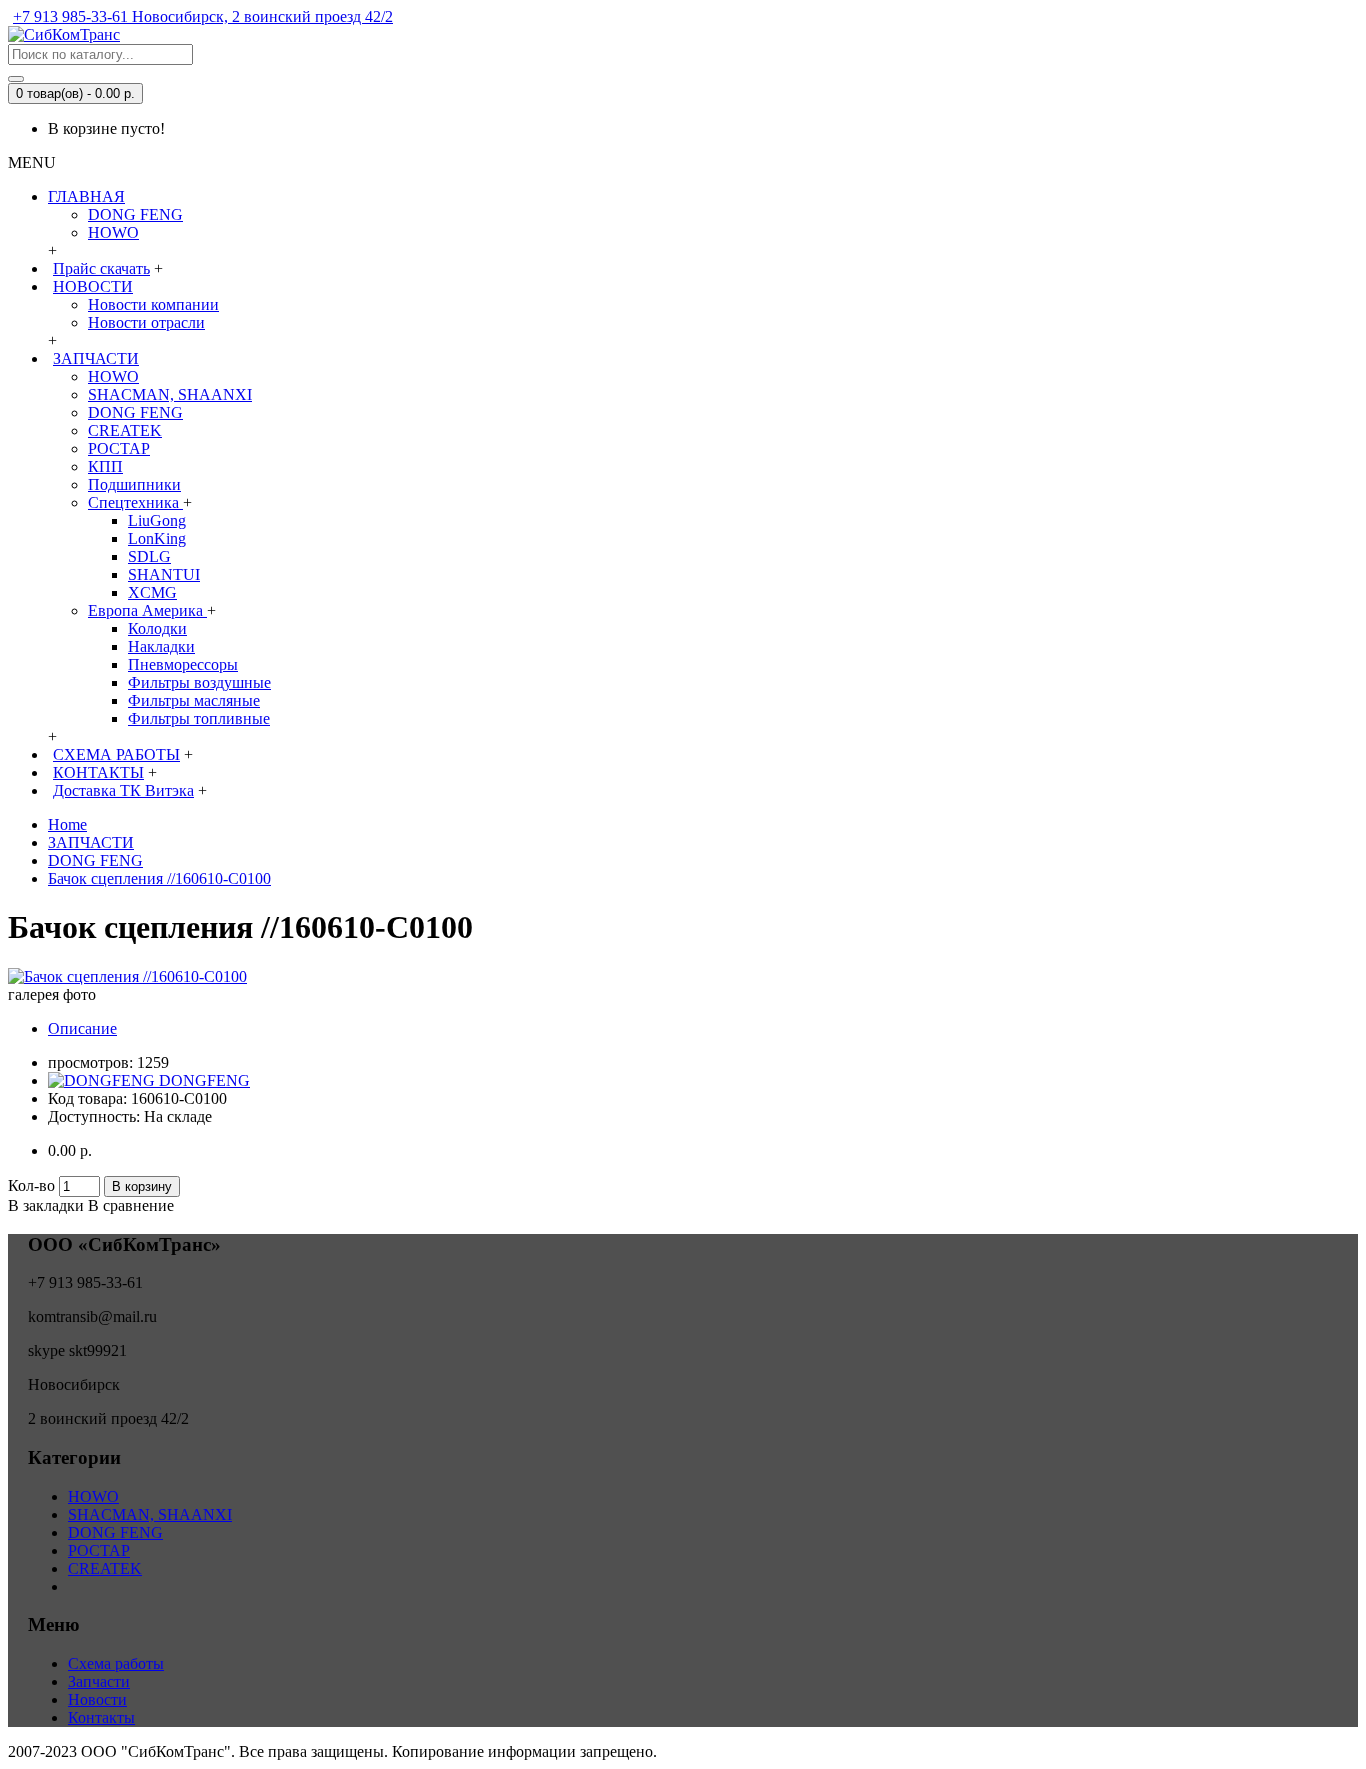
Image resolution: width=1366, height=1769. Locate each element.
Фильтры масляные (194, 700)
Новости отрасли (146, 322)
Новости (97, 1699)
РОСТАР (119, 448)
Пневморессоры (183, 664)
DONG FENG (135, 214)
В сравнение (131, 1205)
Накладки (161, 646)
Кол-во (31, 1185)
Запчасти (99, 1681)
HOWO (113, 232)
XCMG (152, 592)
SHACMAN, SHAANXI (170, 394)
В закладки (46, 1205)
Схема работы (116, 1663)
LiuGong (157, 520)
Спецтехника (135, 502)
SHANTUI (164, 574)
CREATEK (125, 430)
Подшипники (134, 484)
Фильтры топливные (199, 718)
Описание (82, 1028)
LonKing (157, 538)
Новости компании (153, 304)
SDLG (149, 556)
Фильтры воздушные (199, 682)
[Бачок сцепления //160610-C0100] (127, 976)
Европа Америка (147, 610)
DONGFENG (204, 1080)
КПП (105, 466)
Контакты (101, 1717)
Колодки (157, 628)
